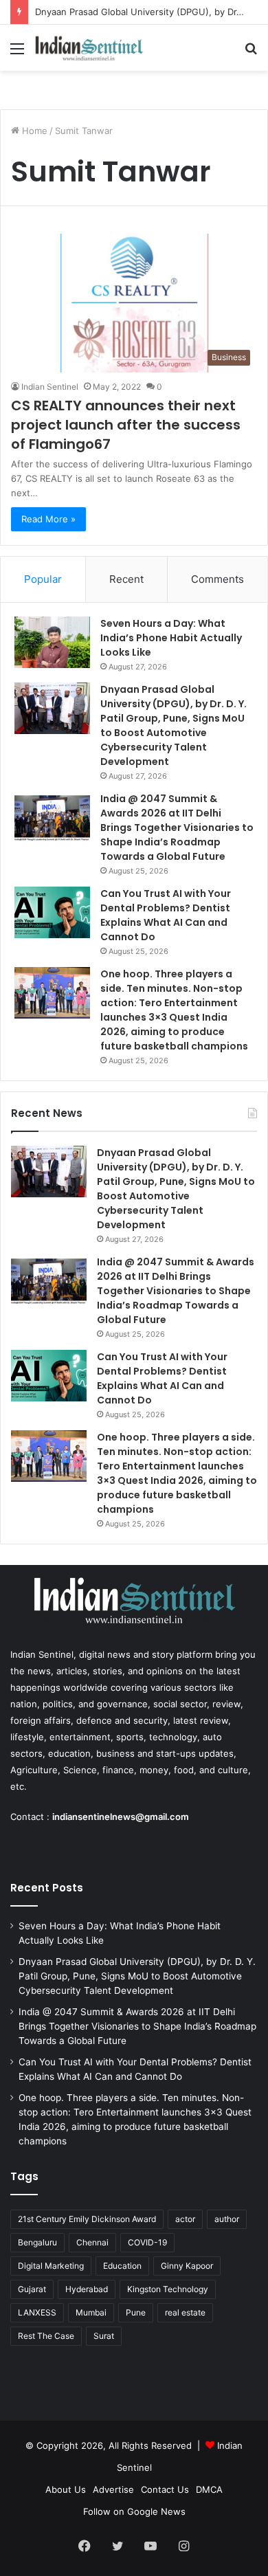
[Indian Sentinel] (89, 48)
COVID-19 (147, 2242)
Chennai (92, 2242)
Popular (43, 579)
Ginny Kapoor (187, 2266)
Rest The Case (46, 2336)
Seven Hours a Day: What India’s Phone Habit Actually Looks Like (171, 638)
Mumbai (91, 2312)
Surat (104, 2336)
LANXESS (37, 2312)
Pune (136, 2312)
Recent (126, 579)
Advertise (113, 2489)
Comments (217, 579)
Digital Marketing (51, 2266)
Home (33, 131)
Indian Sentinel (50, 387)
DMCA (209, 2489)
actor (185, 2219)
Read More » (48, 519)
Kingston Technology (168, 2289)
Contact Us (165, 2489)
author (227, 2219)
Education (122, 2266)
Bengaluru (37, 2242)
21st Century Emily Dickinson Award (87, 2219)
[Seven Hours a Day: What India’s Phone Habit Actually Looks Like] (52, 642)
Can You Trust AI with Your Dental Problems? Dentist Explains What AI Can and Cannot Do (166, 915)
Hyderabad (87, 2289)
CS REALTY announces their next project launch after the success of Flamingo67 (126, 425)
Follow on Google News (134, 2511)
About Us (66, 2489)
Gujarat (32, 2289)
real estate (185, 2312)
